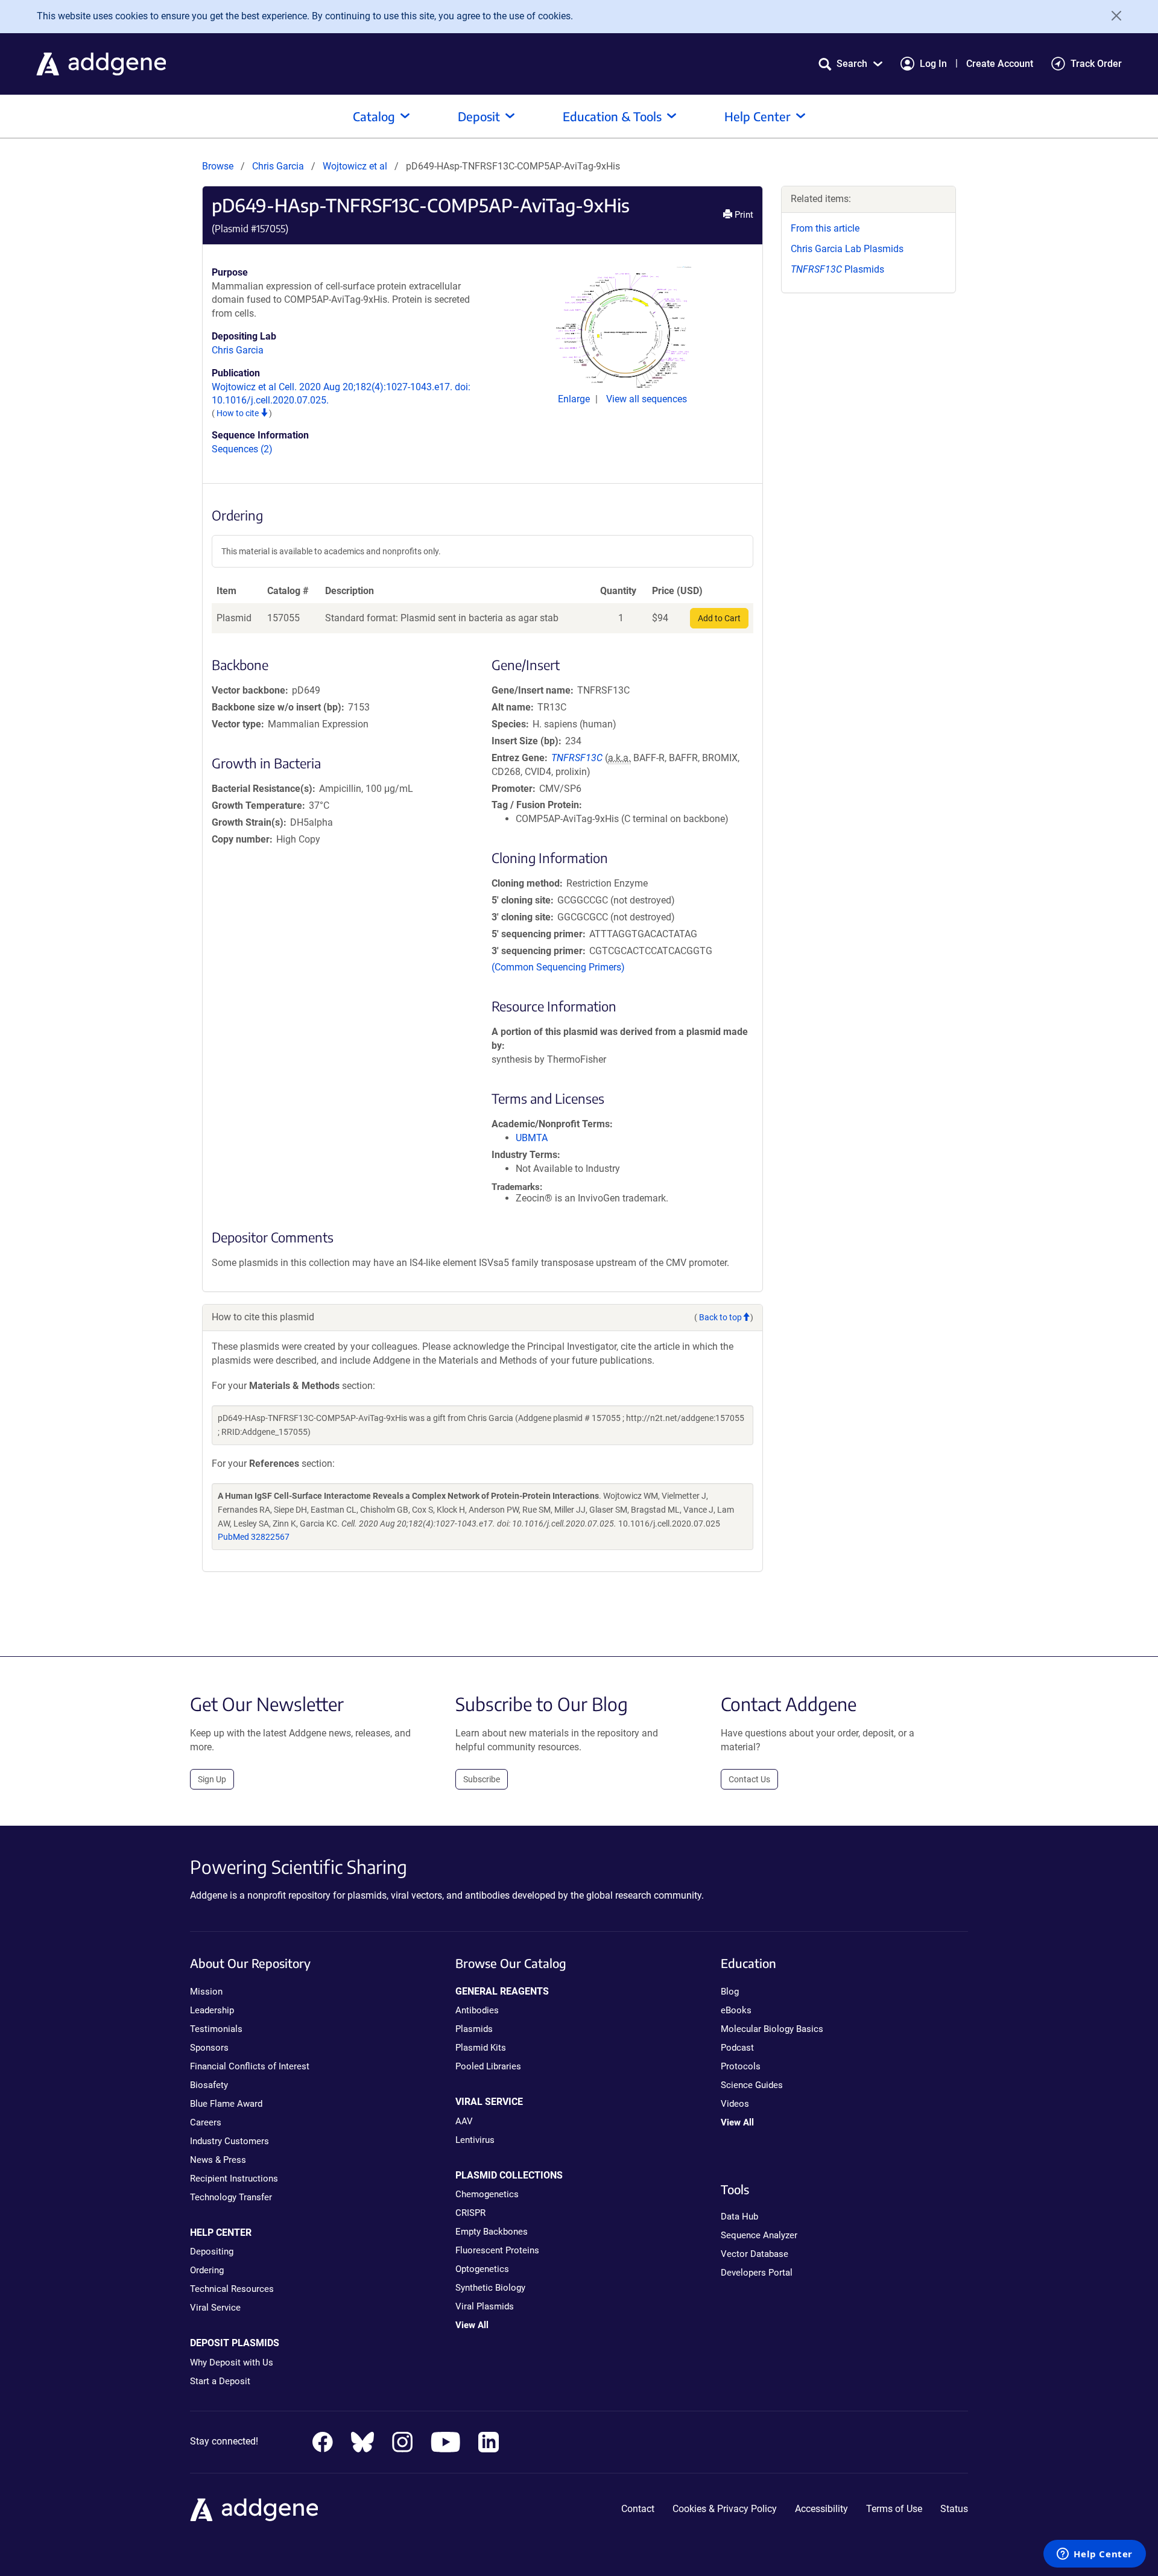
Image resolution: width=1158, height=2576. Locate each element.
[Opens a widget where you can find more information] (1095, 2555)
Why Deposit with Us (232, 2362)
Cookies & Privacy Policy (725, 2509)
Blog (730, 1992)
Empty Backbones (492, 2232)
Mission (206, 1992)
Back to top (720, 1317)
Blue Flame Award (226, 2104)
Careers (206, 2122)
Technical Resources (232, 2289)
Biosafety (209, 2085)
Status (954, 2509)
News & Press (218, 2160)
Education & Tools (612, 116)
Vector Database (755, 2254)
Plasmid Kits (481, 2048)
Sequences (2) (242, 449)
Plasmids (837, 269)
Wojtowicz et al (356, 166)
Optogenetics (482, 2269)
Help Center (758, 116)
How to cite (239, 413)
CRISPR (470, 2213)
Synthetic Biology (490, 2288)
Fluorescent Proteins (497, 2250)
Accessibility (821, 2509)
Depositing (212, 2252)
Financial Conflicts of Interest (250, 2066)
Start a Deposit (220, 2381)
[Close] (1112, 16)
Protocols (741, 2066)
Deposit (479, 116)
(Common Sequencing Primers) (558, 967)
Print (743, 215)
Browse (218, 166)
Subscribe (482, 1779)
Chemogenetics (487, 2194)
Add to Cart (719, 618)
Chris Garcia (278, 166)
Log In (933, 64)
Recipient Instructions (234, 2179)
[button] (850, 64)
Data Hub (739, 2217)
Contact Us (749, 1779)
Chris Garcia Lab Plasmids (847, 249)
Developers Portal (757, 2273)
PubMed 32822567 (254, 1537)
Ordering (207, 2270)
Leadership (212, 2010)
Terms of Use (894, 2509)
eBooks (736, 2010)
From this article (825, 228)
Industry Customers (229, 2141)
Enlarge (575, 399)
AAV (464, 2121)
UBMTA (532, 1138)
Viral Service (215, 2308)
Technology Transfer (231, 2197)
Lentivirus (475, 2140)
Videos (735, 2104)
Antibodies (477, 2010)
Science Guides (752, 2085)
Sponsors (209, 2048)
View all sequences (647, 399)
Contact (638, 2509)
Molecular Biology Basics (772, 2029)
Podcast (737, 2048)
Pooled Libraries (488, 2066)
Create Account (1000, 64)
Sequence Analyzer (759, 2235)
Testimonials (216, 2029)
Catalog (374, 116)
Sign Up (212, 1779)
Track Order (1096, 64)
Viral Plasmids (485, 2306)
